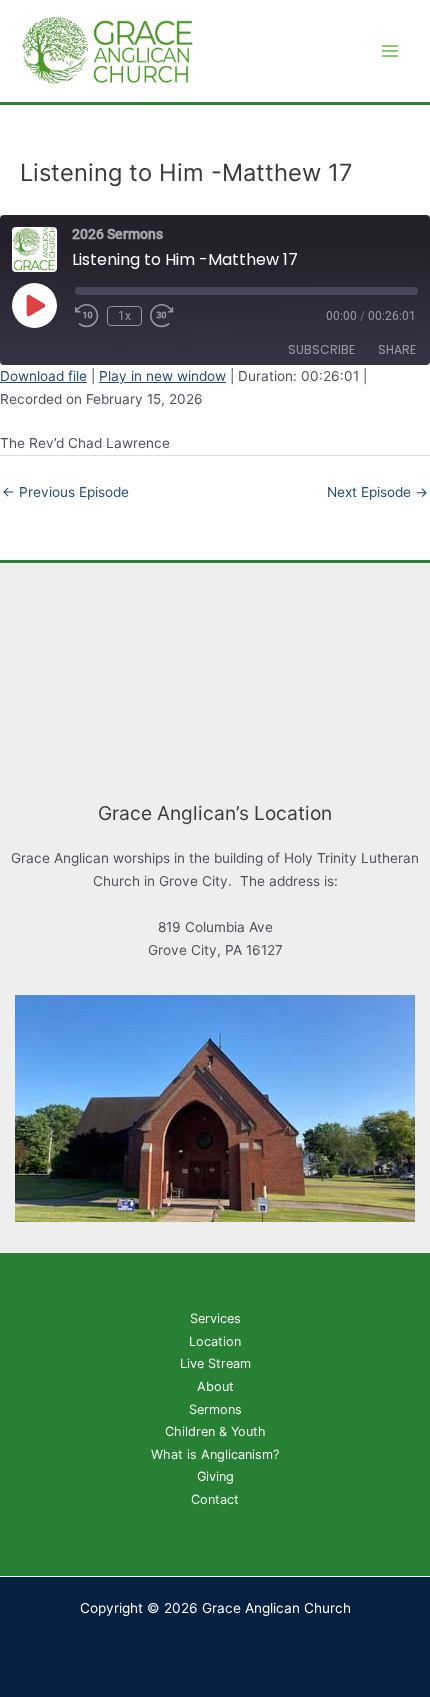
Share (397, 349)
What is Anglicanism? (215, 1454)
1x (124, 316)
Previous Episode (65, 492)
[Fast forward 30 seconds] (174, 316)
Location (215, 1341)
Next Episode (377, 492)
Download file (43, 376)
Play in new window (162, 376)
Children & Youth (215, 1431)
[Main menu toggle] (390, 51)
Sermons (215, 1409)
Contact (215, 1499)
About (215, 1386)
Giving (215, 1476)
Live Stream (215, 1363)
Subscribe (321, 349)
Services (215, 1318)
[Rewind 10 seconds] (87, 316)
